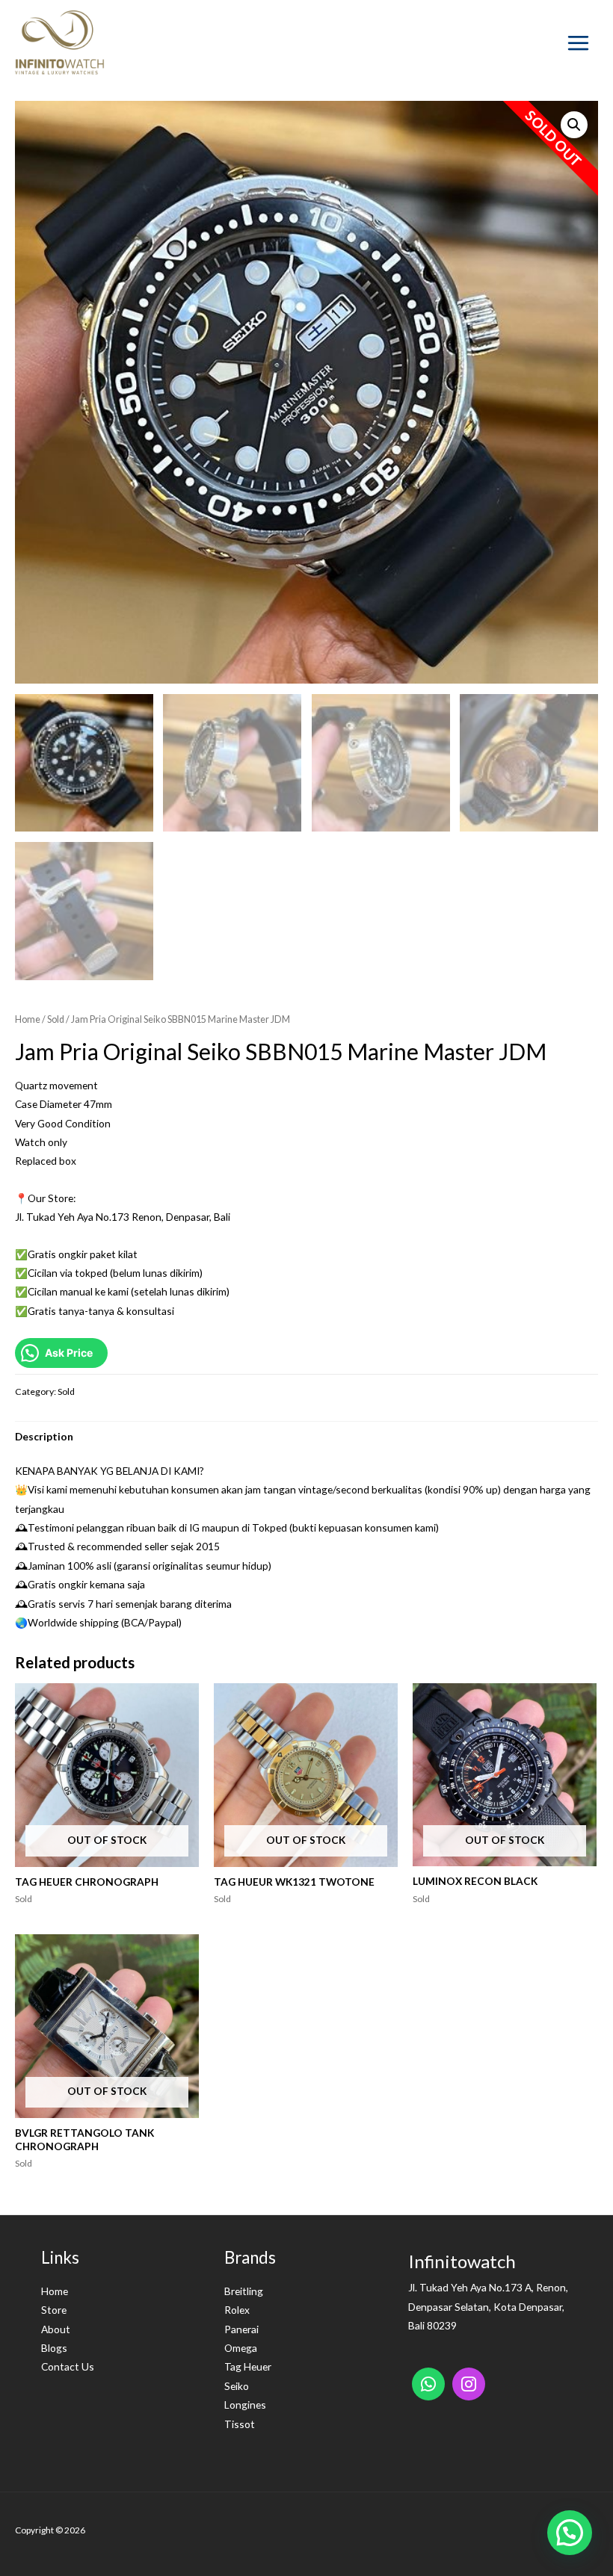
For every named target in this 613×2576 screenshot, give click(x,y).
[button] (570, 2533)
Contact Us (68, 2366)
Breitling (244, 2291)
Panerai (241, 2329)
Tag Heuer (248, 2366)
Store (54, 2310)
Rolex (237, 2310)
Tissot (240, 2424)
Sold (56, 1019)
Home (28, 1019)
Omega (241, 2348)
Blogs (54, 2348)
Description (44, 1436)
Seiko (237, 2386)
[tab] (44, 1436)
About (56, 2329)
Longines (245, 2405)
